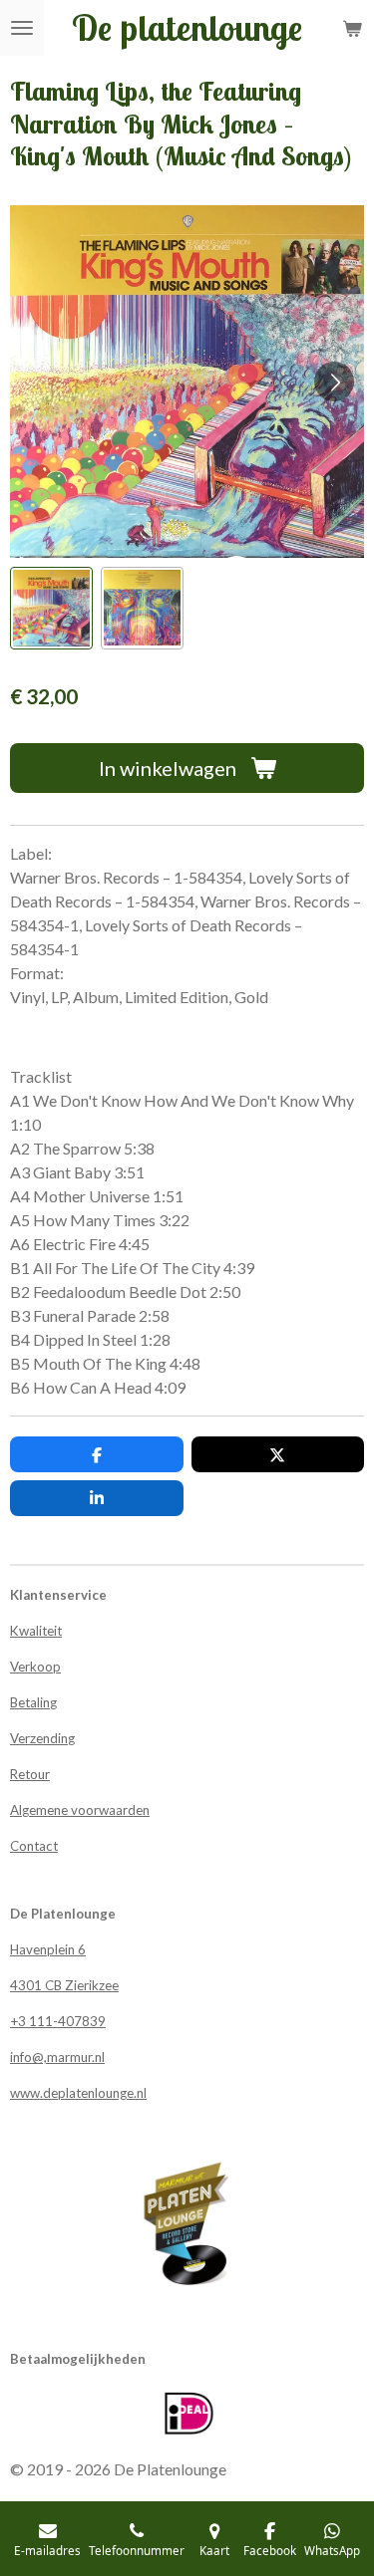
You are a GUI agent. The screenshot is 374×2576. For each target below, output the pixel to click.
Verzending (42, 1738)
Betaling (33, 1702)
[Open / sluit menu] (22, 28)
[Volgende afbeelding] (334, 382)
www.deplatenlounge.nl (78, 2093)
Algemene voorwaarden (80, 1810)
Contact (34, 1846)
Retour (30, 1774)
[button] (51, 608)
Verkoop (35, 1667)
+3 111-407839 (58, 2021)
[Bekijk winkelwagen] (352, 28)
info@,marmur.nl (57, 2057)
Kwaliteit (36, 1631)
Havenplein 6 (48, 1949)
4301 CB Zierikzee (64, 1985)
